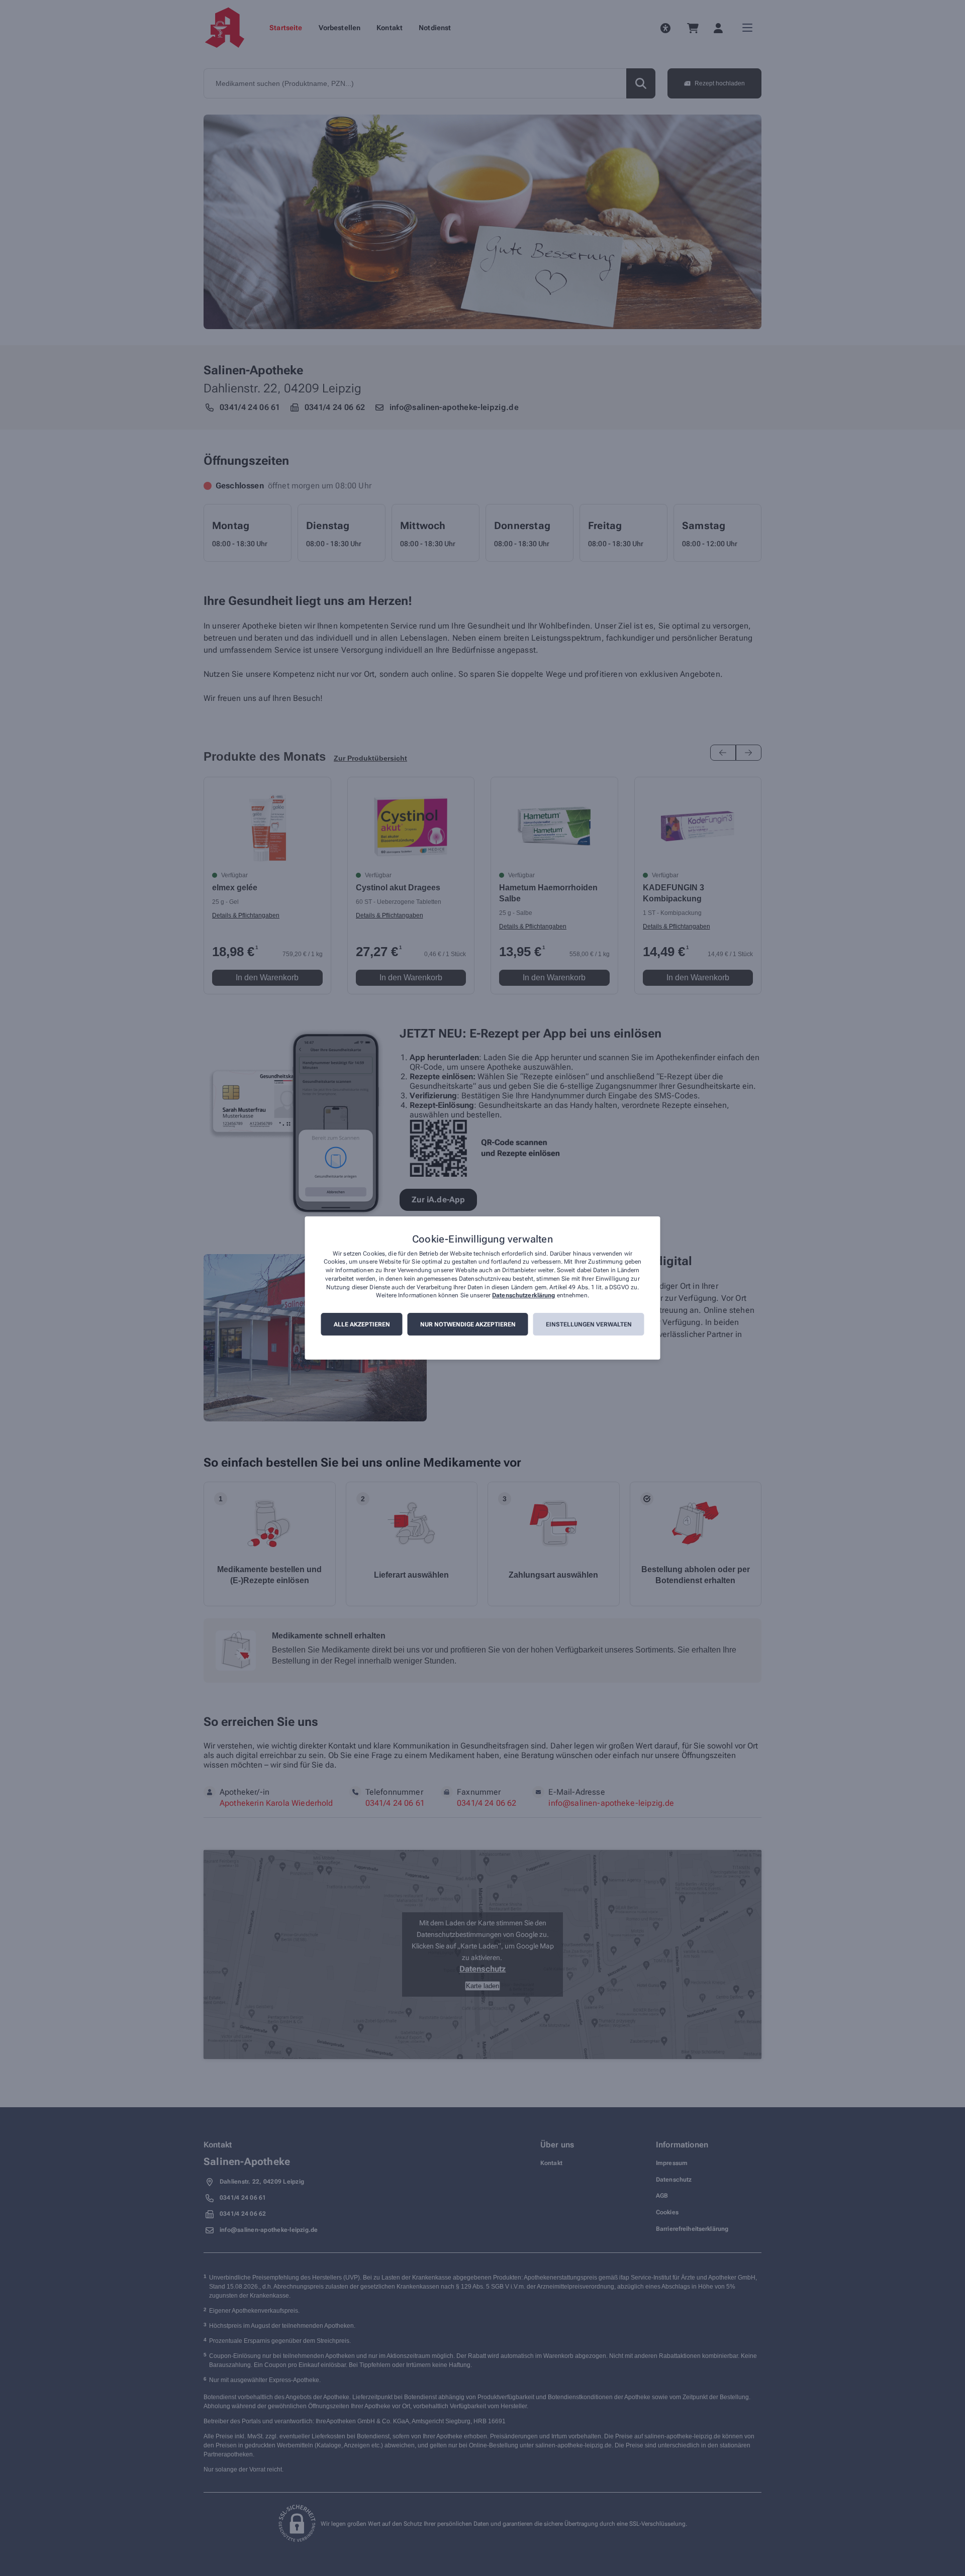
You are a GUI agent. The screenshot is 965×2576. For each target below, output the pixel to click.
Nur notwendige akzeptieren (468, 1324)
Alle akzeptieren (362, 1324)
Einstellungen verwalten (589, 1324)
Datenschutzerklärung (523, 1296)
